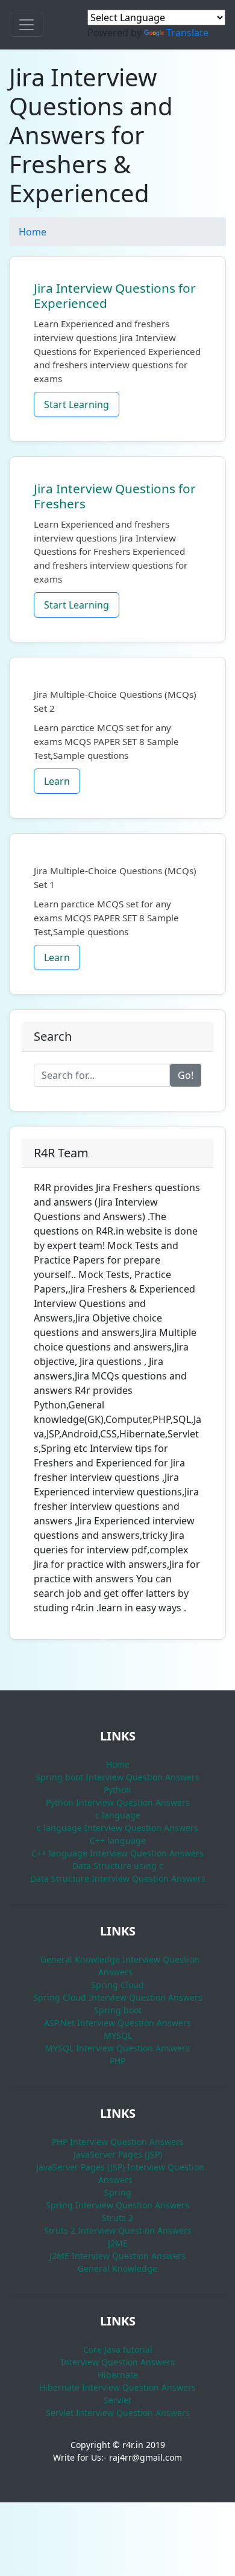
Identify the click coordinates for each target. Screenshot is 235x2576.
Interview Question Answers (118, 2362)
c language (118, 1815)
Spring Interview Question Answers (117, 2205)
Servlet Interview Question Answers (118, 2413)
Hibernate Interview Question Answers (117, 2387)
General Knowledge (117, 2268)
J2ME (118, 2243)
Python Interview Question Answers (118, 1802)
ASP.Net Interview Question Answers (117, 2023)
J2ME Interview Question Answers (117, 2256)
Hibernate (118, 2375)
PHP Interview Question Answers (118, 2142)
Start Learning (77, 404)
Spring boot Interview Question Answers (117, 1777)
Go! (186, 1075)
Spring (118, 2192)
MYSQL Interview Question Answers (117, 2048)
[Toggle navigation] (27, 25)
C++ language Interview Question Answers (117, 1853)
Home (33, 232)
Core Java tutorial (118, 2349)
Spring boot (118, 2010)
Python (117, 1790)
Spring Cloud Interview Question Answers (118, 1997)
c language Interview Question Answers (117, 1828)
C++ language (118, 1840)
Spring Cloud (117, 1985)
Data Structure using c (118, 1866)
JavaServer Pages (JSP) (118, 2154)
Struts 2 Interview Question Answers (118, 2230)
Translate (187, 33)
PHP (117, 2061)
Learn (57, 781)
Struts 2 (117, 2218)
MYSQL (118, 2035)
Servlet (117, 2400)
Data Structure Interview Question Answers (118, 1878)
